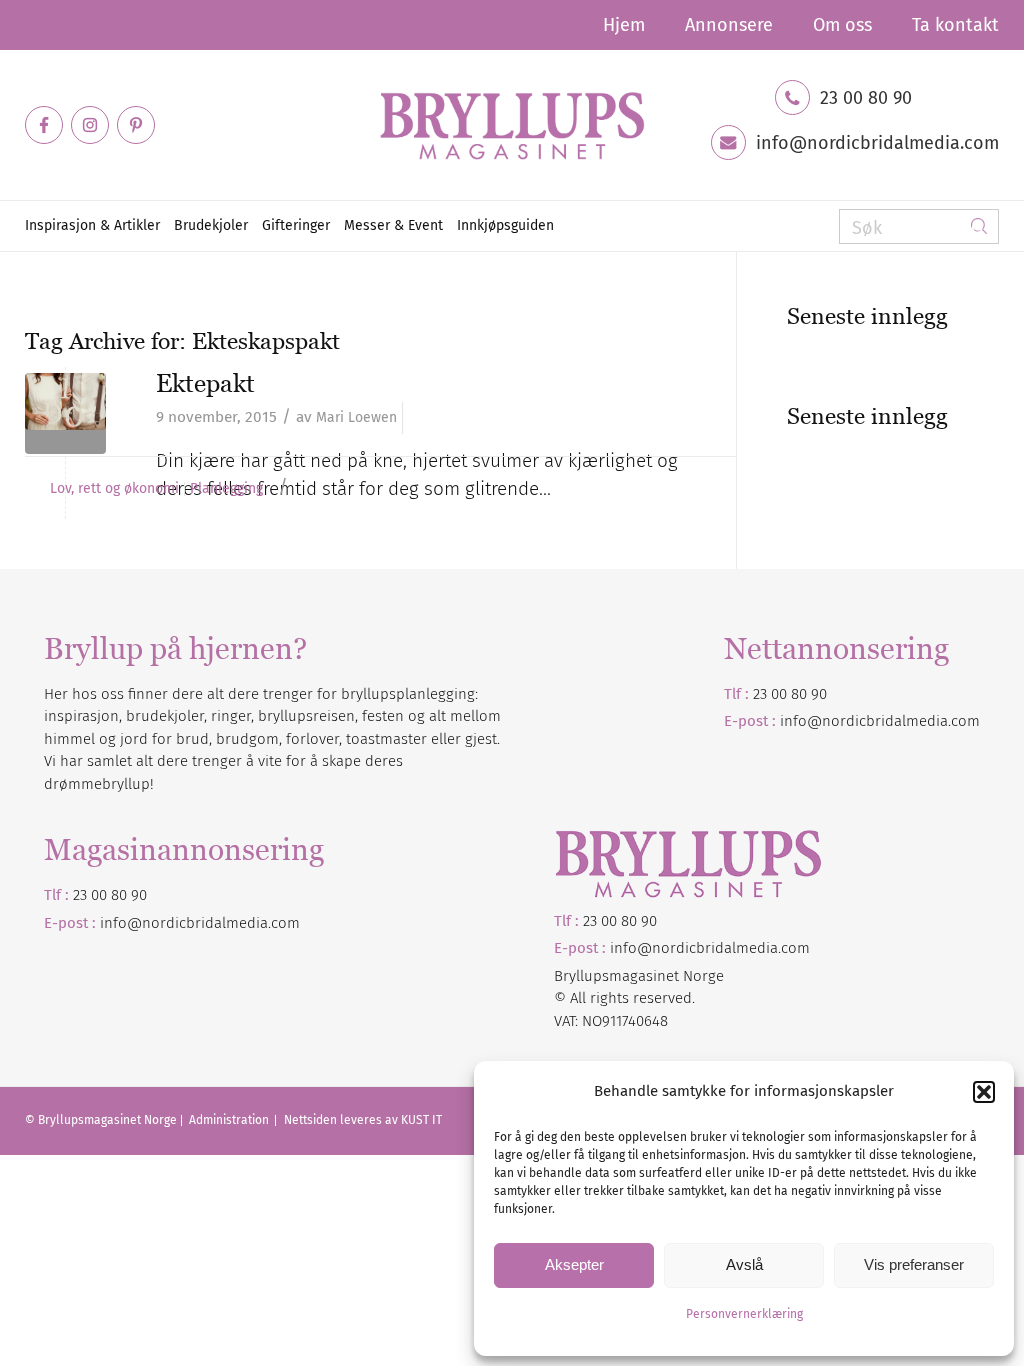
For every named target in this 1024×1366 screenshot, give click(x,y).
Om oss (842, 25)
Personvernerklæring (744, 1314)
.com (284, 923)
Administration (230, 1120)
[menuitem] (624, 25)
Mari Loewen (356, 417)
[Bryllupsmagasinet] (512, 125)
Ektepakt (205, 383)
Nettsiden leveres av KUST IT (363, 1120)
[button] (984, 1092)
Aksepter (574, 1264)
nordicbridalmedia (205, 923)
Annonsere (729, 25)
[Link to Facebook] (44, 125)
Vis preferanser (914, 1264)
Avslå (744, 1264)
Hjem (624, 25)
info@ (121, 923)
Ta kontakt (955, 25)
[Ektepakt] (65, 413)
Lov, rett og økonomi (114, 489)
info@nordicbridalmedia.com (877, 143)
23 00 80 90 (866, 98)
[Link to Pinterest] (136, 125)
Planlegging (226, 489)
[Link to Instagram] (90, 125)
